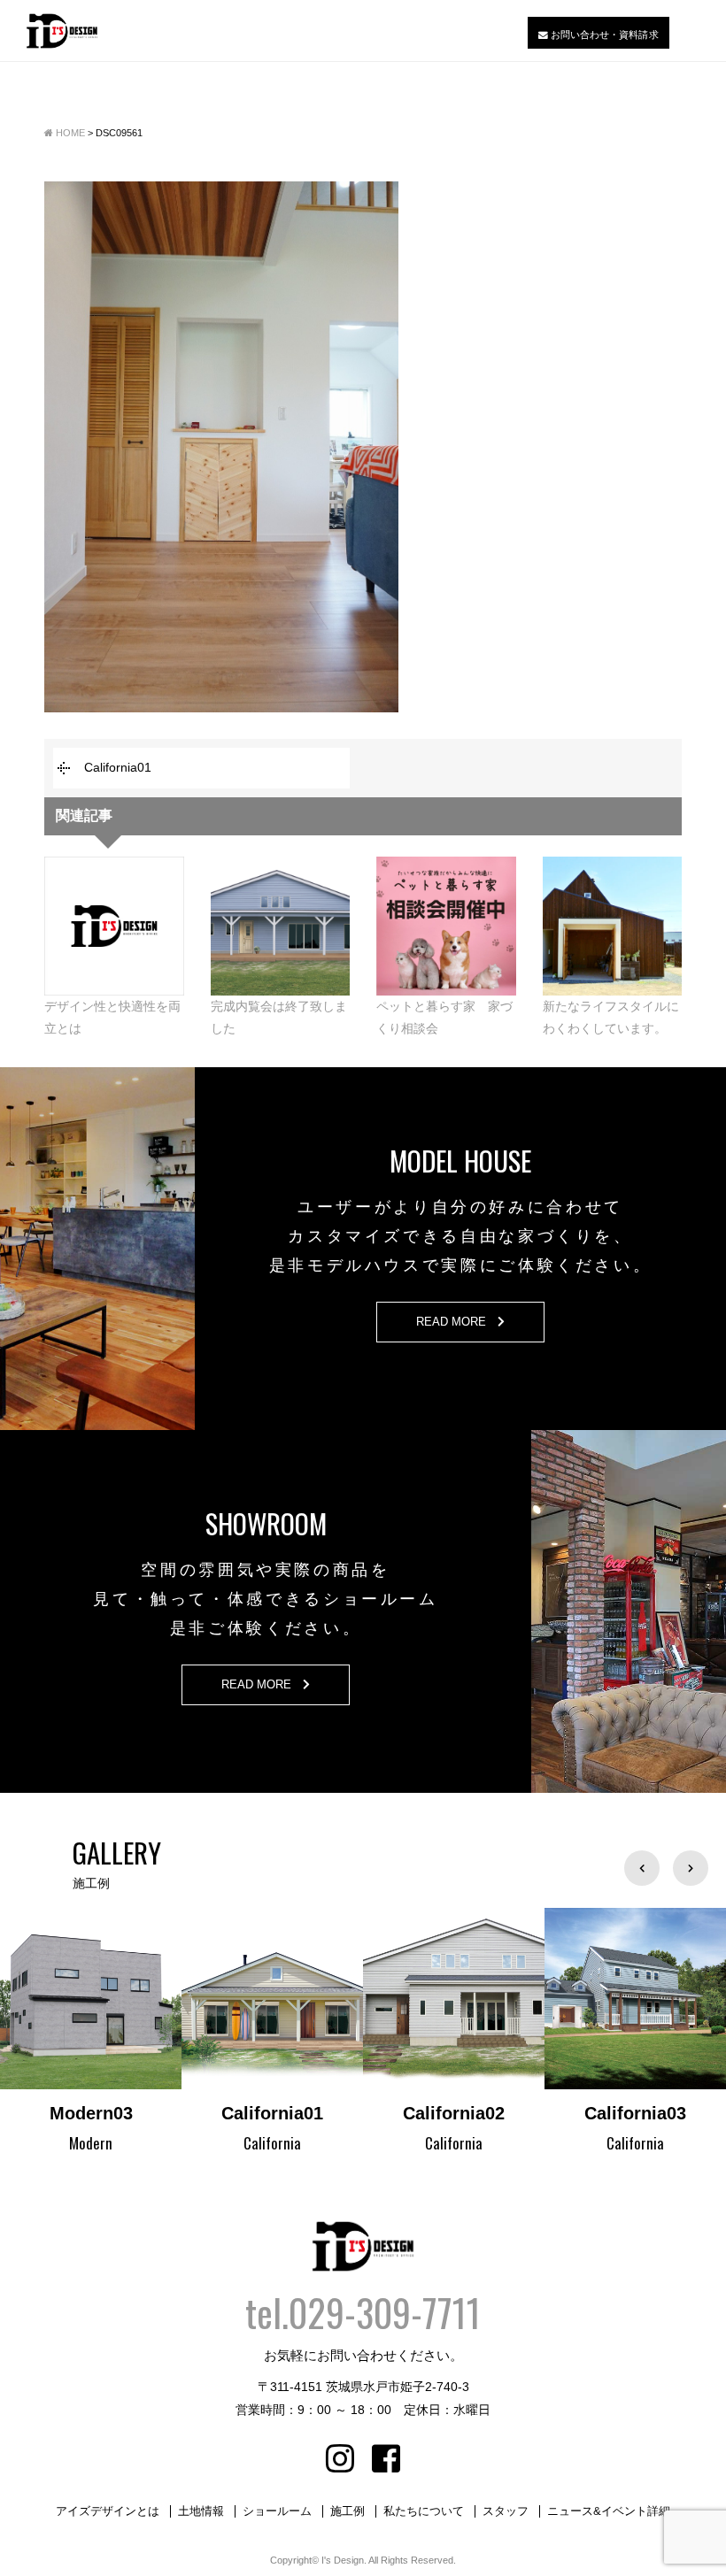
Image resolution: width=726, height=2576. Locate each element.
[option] (91, 2032)
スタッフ (506, 2511)
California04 (635, 2113)
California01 (118, 767)
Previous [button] (642, 1868)
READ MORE (457, 1322)
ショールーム (277, 2511)
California (91, 2143)
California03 (454, 2113)
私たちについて (424, 2511)
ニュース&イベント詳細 (609, 2511)
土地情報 (201, 2511)
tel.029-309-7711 (363, 2312)
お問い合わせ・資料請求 (603, 34)
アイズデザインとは (108, 2511)
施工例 (348, 2511)
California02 (272, 2113)
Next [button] (691, 1868)
